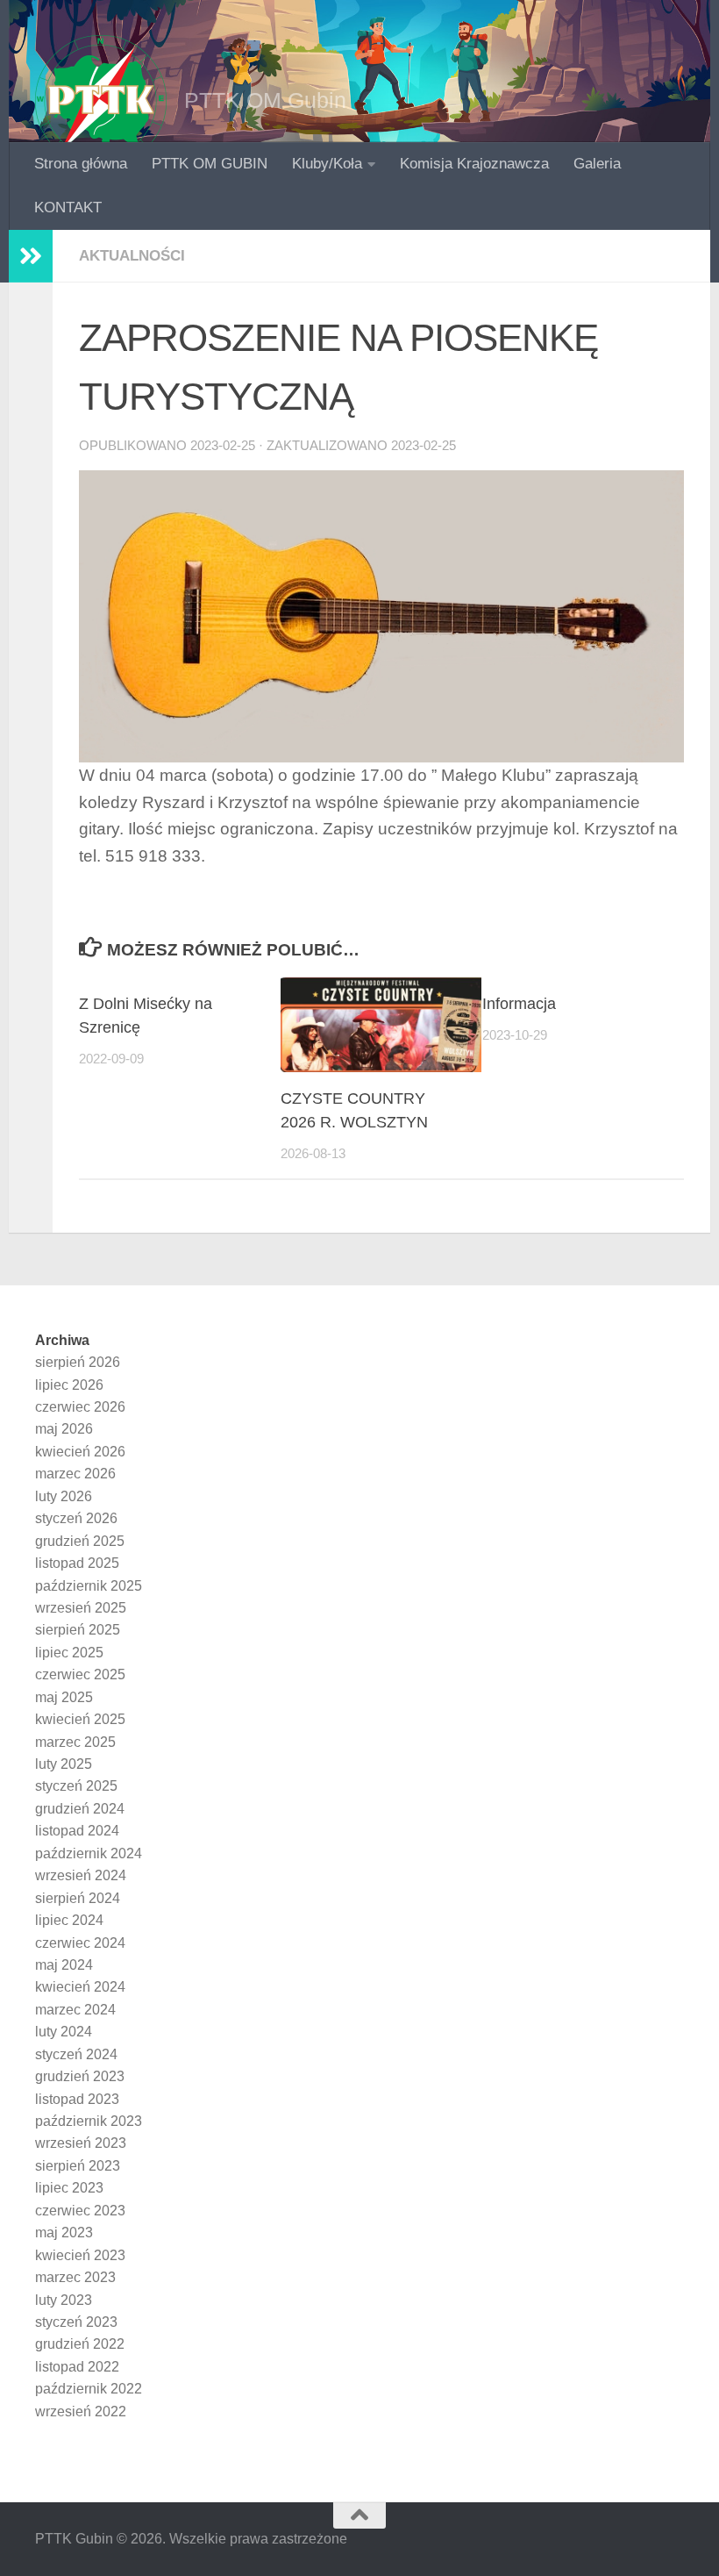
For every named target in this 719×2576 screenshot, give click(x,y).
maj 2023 (64, 2233)
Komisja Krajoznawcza (474, 164)
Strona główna (81, 164)
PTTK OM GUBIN (210, 164)
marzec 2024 (75, 2010)
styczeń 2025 (76, 1786)
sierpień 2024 (78, 1898)
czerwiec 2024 (80, 1943)
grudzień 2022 (80, 2344)
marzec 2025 (75, 1742)
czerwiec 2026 (80, 1407)
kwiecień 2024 (80, 1987)
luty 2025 (64, 1764)
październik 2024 (89, 1853)
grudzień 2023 (80, 2076)
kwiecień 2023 (80, 2255)
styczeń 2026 (76, 1518)
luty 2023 (64, 2300)
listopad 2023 (77, 2099)
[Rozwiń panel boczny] (31, 256)
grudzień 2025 (80, 1541)
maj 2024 (64, 1965)
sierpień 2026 (78, 1362)
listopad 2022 (77, 2367)
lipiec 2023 (69, 2188)
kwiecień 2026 (80, 1452)
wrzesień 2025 (81, 1608)
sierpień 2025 (78, 1630)
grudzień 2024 (80, 1809)
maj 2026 (64, 1429)
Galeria (597, 164)
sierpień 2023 (78, 2166)
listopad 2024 (77, 1831)
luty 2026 (64, 1496)
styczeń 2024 (76, 2054)
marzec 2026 (75, 1474)
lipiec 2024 (69, 1920)
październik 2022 (89, 2389)
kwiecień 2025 (80, 1719)
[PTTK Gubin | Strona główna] (101, 101)
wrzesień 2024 (81, 1875)
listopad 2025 (77, 1563)
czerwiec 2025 (80, 1674)
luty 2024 (64, 2032)
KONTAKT (68, 208)
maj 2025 (64, 1697)
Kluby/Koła (327, 164)
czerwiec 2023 (80, 2211)
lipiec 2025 (69, 1653)
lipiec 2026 (69, 1385)
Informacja (519, 1004)
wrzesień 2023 (81, 2143)
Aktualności (132, 256)
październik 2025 (89, 1586)
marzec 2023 (75, 2277)
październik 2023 (89, 2121)
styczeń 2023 (76, 2322)
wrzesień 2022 (81, 2411)
